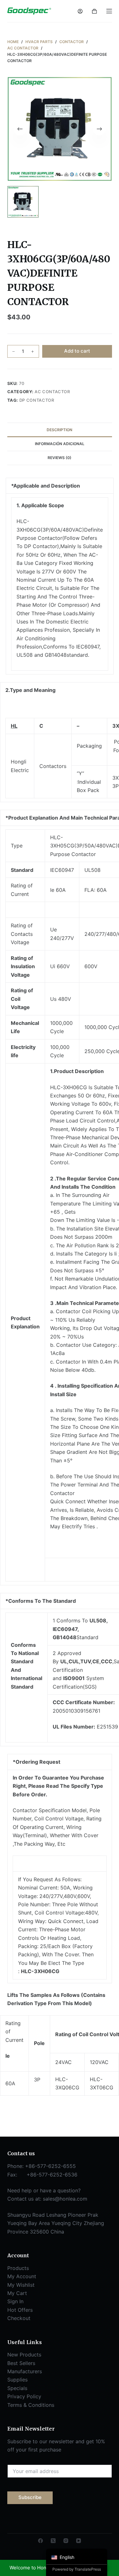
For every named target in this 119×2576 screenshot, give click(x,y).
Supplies (17, 2380)
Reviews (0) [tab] (60, 458)
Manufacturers (25, 2371)
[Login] (80, 11)
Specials (17, 2388)
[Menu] (109, 11)
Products (18, 2268)
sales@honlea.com (65, 2199)
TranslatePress (88, 2569)
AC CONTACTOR (52, 392)
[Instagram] (66, 2541)
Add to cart (77, 351)
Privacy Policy (24, 2396)
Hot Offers (20, 2310)
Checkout (19, 2318)
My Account (22, 2276)
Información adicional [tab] (60, 444)
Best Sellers (21, 2363)
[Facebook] (40, 2541)
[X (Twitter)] (53, 2541)
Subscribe (30, 2497)
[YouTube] (79, 2541)
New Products (24, 2355)
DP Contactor (37, 400)
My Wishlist (21, 2285)
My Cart (17, 2293)
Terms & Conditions (31, 2405)
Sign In (15, 2301)
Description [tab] (60, 430)
